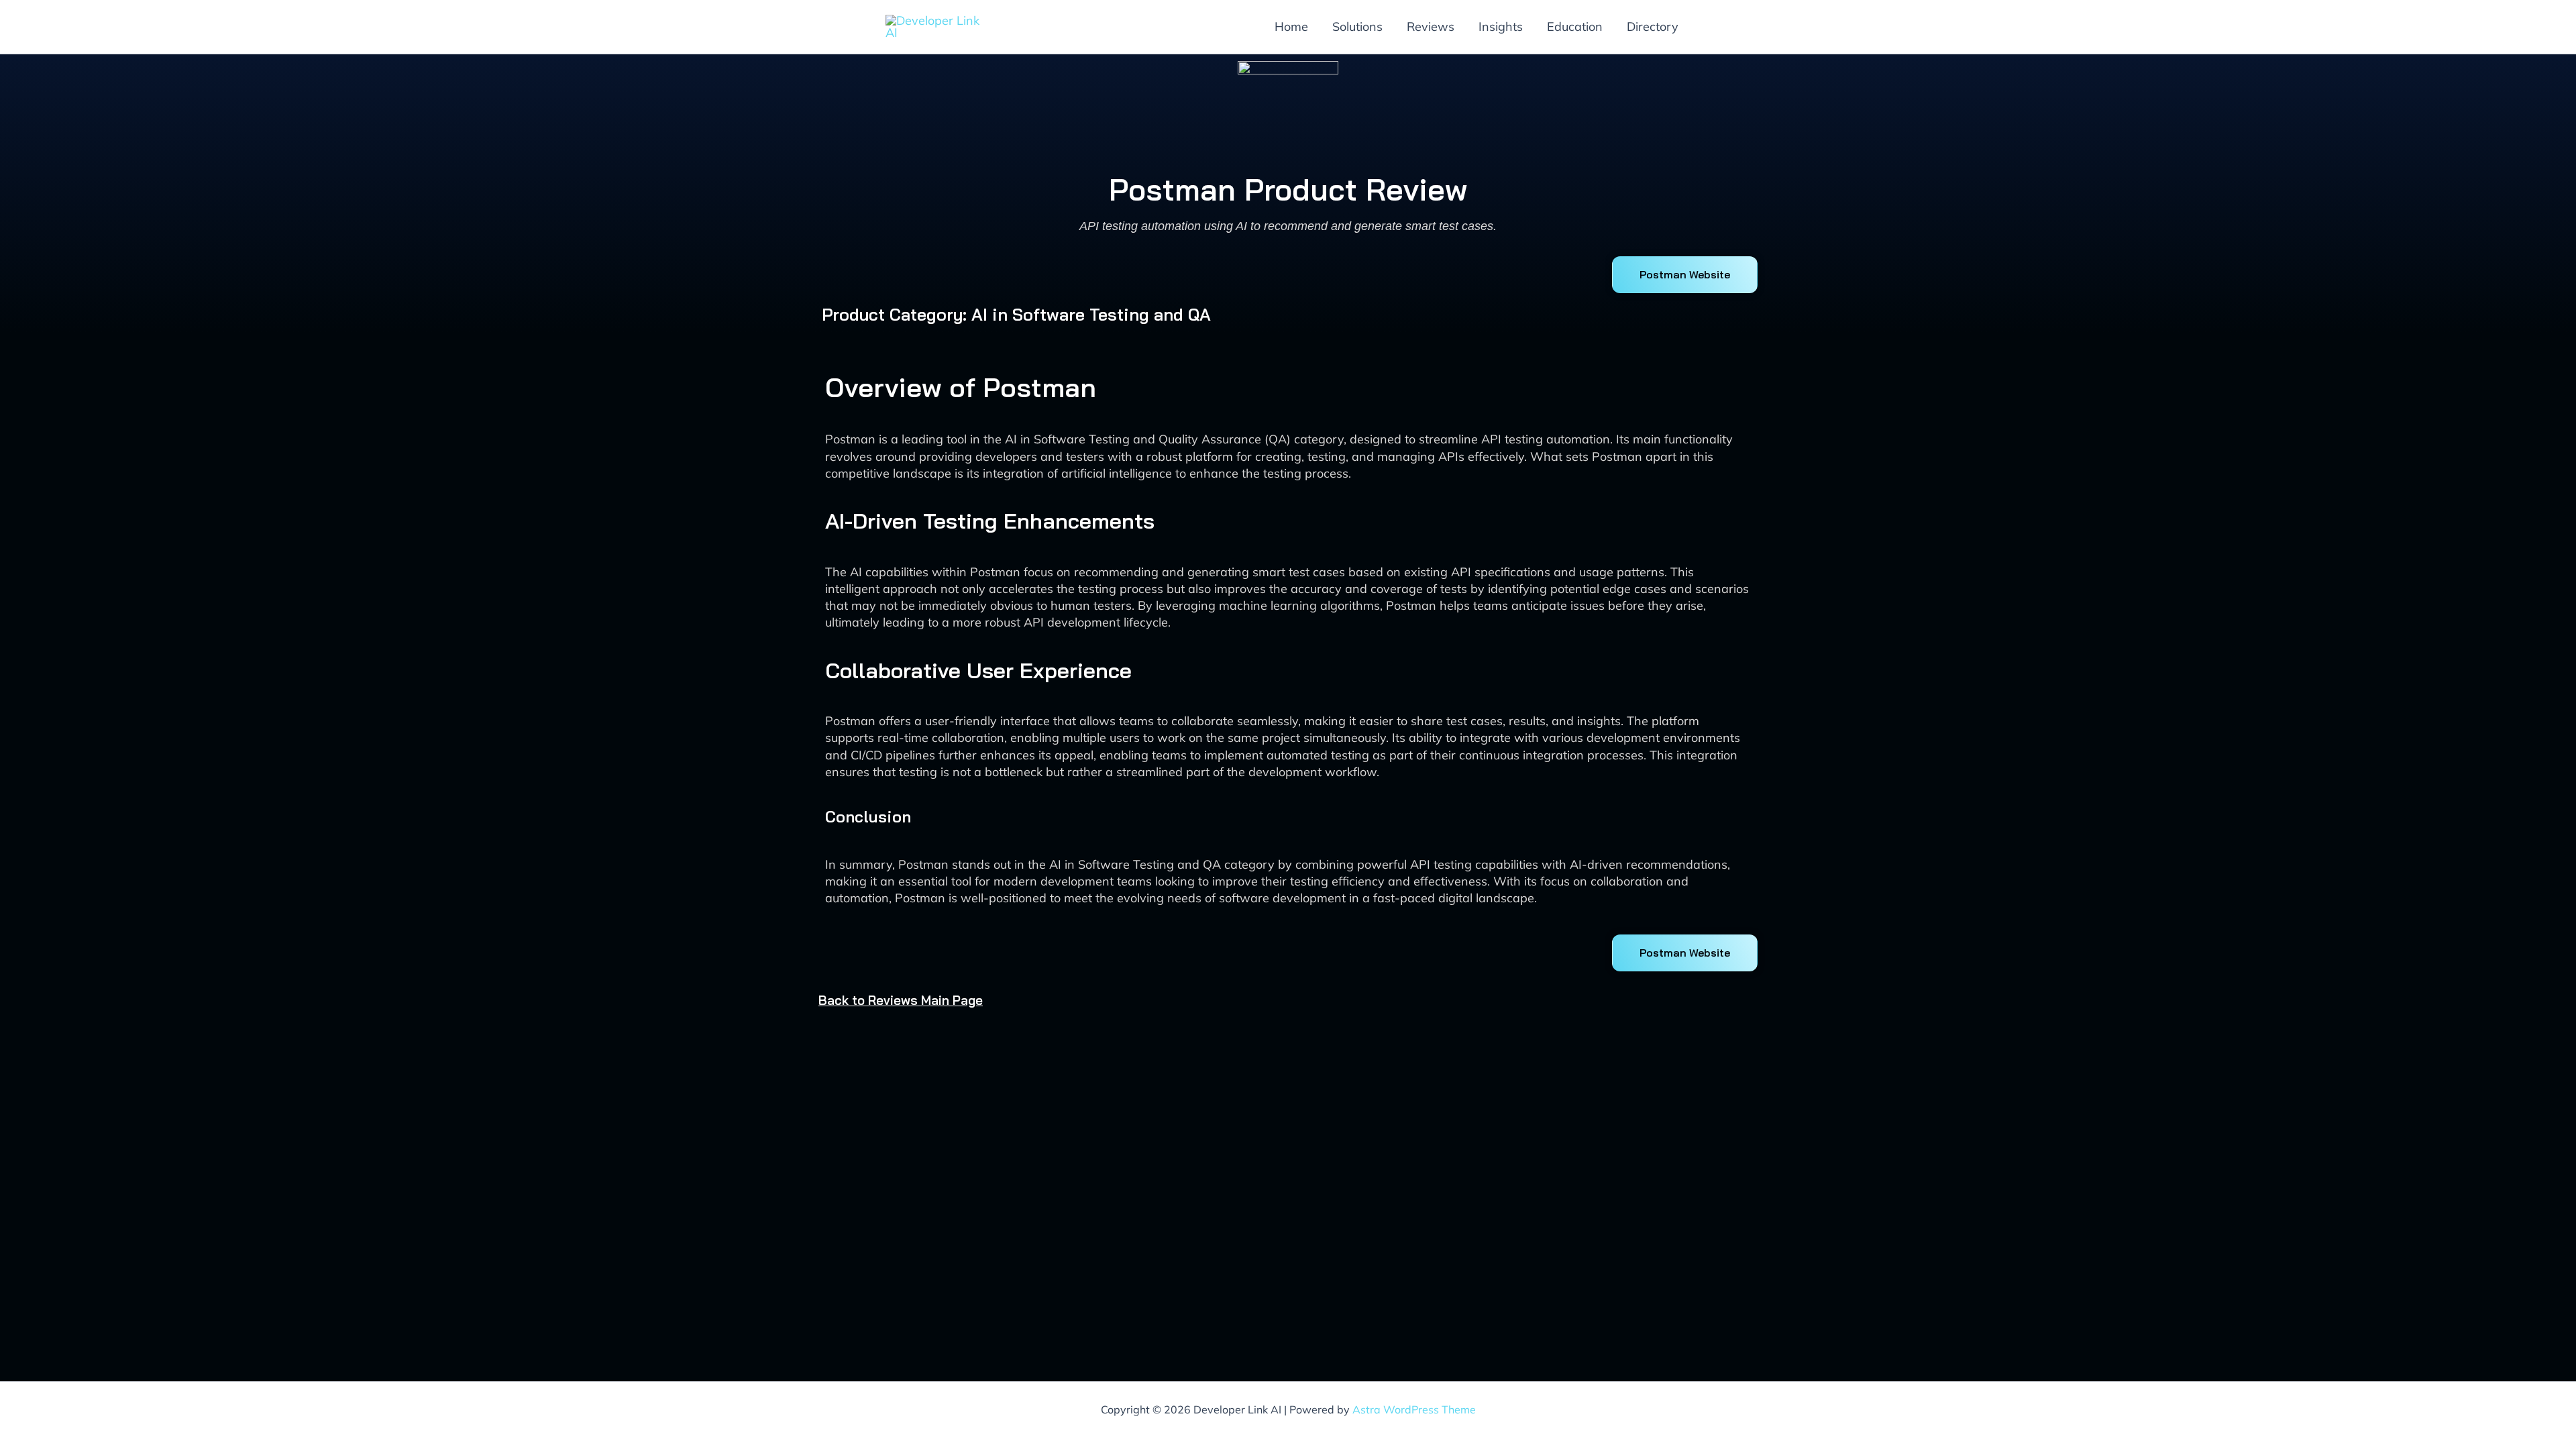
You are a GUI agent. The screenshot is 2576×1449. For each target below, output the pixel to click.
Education (1575, 26)
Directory (1653, 26)
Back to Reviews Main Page (901, 1000)
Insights (1501, 26)
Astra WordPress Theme (1414, 1409)
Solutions (1357, 26)
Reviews (1431, 26)
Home (1291, 26)
